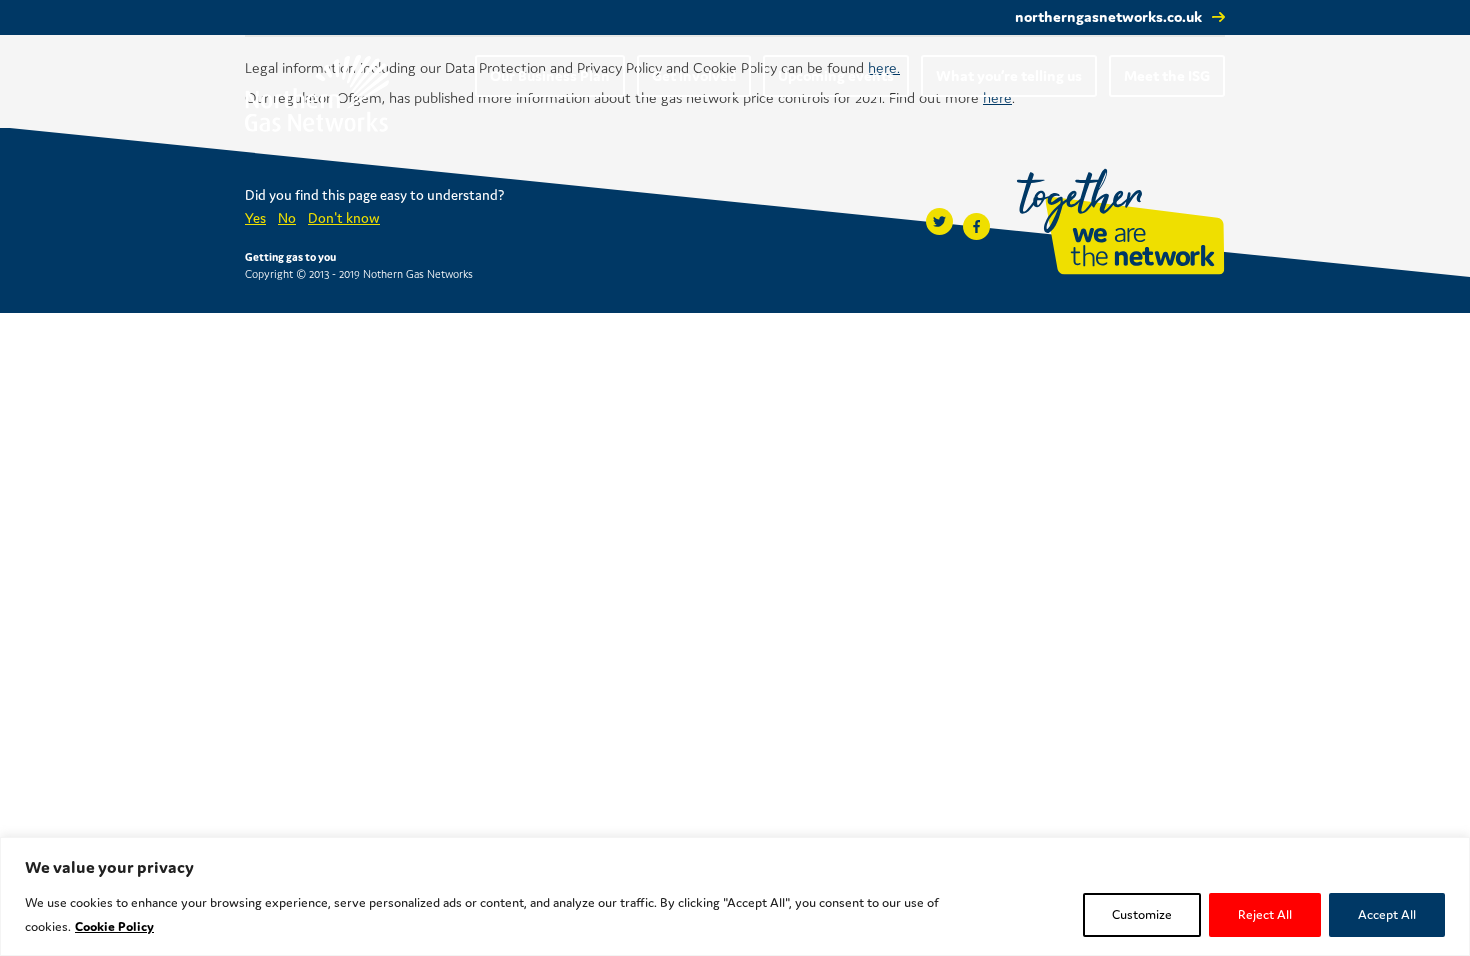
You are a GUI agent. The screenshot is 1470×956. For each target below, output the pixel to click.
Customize (1142, 914)
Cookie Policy (114, 926)
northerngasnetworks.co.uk (1108, 16)
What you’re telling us (1009, 75)
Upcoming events (836, 75)
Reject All (1265, 914)
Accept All (1387, 914)
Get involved (694, 75)
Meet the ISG (1167, 75)
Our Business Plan (550, 75)
